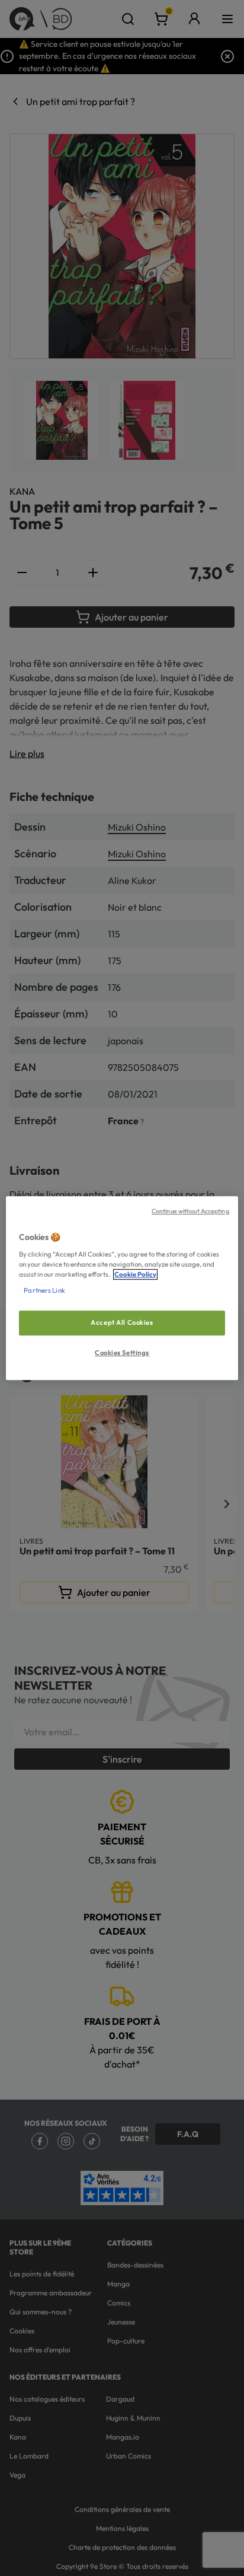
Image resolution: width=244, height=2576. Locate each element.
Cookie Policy (135, 1274)
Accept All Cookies (122, 1322)
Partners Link (44, 1290)
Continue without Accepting (190, 1211)
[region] (122, 1288)
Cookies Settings (122, 1353)
